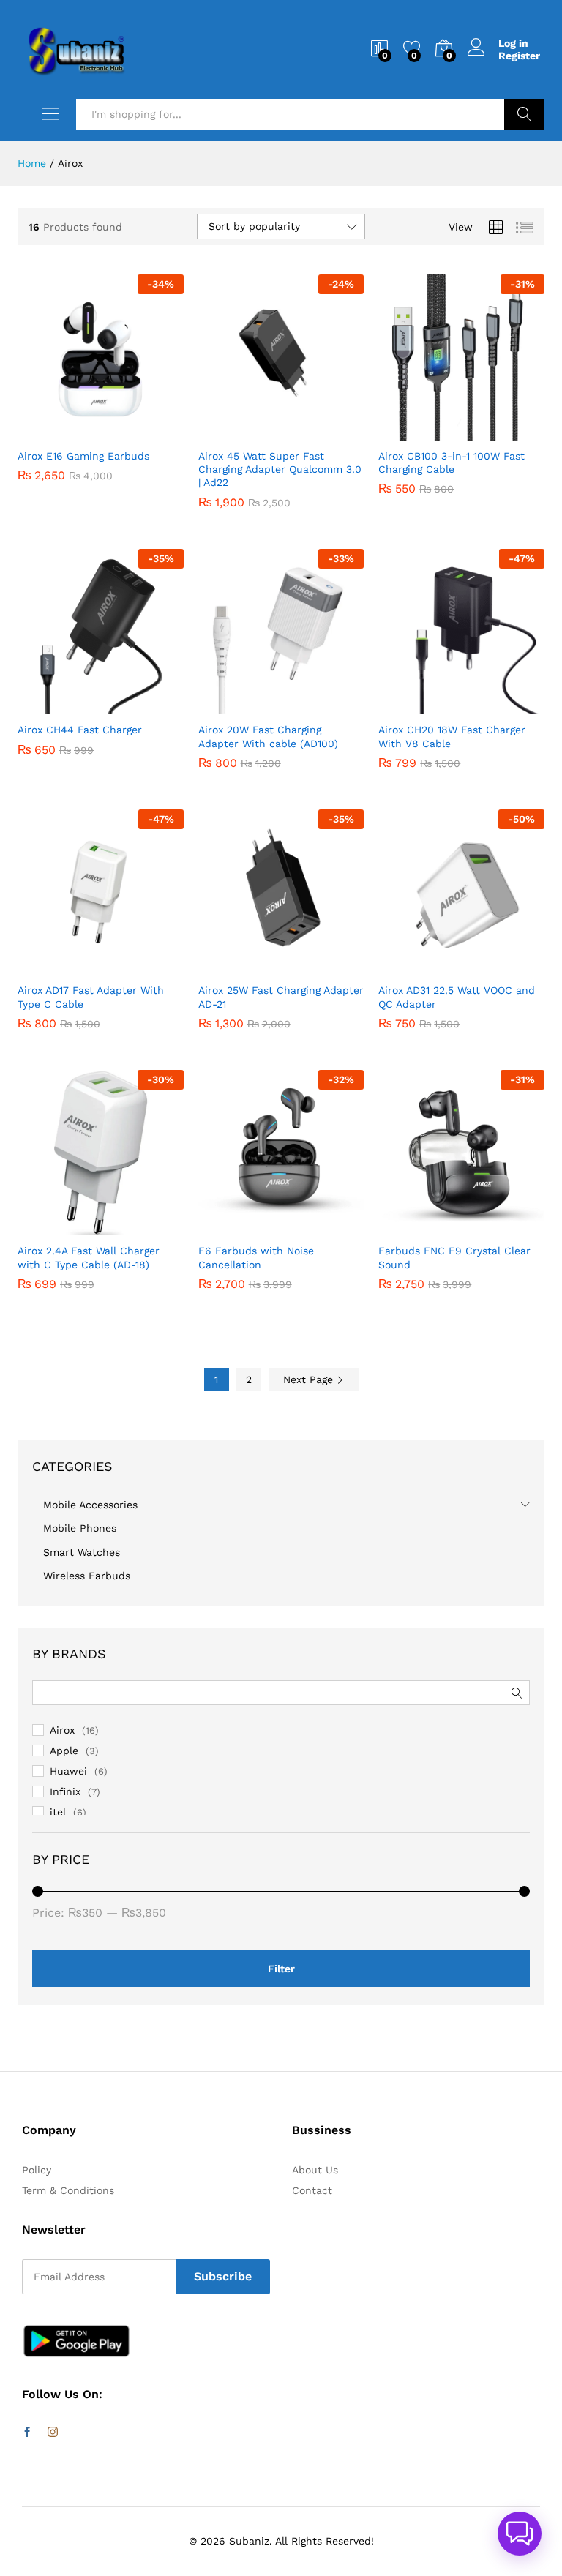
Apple (64, 1751)
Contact (312, 2190)
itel (58, 1812)
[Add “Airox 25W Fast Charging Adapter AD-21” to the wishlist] (312, 966)
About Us (315, 2170)
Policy (37, 2170)
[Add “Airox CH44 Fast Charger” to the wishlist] (132, 705)
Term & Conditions (68, 2190)
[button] (64, 432)
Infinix (65, 1791)
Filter (281, 1969)
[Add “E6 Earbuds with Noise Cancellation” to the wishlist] (312, 1227)
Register (519, 56)
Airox (62, 1730)
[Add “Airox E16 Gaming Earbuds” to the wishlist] (132, 432)
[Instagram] (53, 2433)
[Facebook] (27, 2433)
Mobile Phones (80, 1528)
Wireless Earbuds (87, 1576)
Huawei (68, 1771)
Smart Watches (82, 1552)
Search (524, 114)
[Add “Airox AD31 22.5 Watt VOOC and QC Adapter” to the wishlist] (493, 966)
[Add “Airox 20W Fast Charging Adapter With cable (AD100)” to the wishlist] (312, 705)
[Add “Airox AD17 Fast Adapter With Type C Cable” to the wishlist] (132, 966)
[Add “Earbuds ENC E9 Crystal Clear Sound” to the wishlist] (493, 1227)
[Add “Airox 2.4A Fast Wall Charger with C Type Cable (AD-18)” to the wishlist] (132, 1227)
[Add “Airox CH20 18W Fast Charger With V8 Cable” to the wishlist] (493, 705)
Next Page (310, 1379)
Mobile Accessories (90, 1505)
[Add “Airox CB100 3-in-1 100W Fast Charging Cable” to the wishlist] (493, 432)
